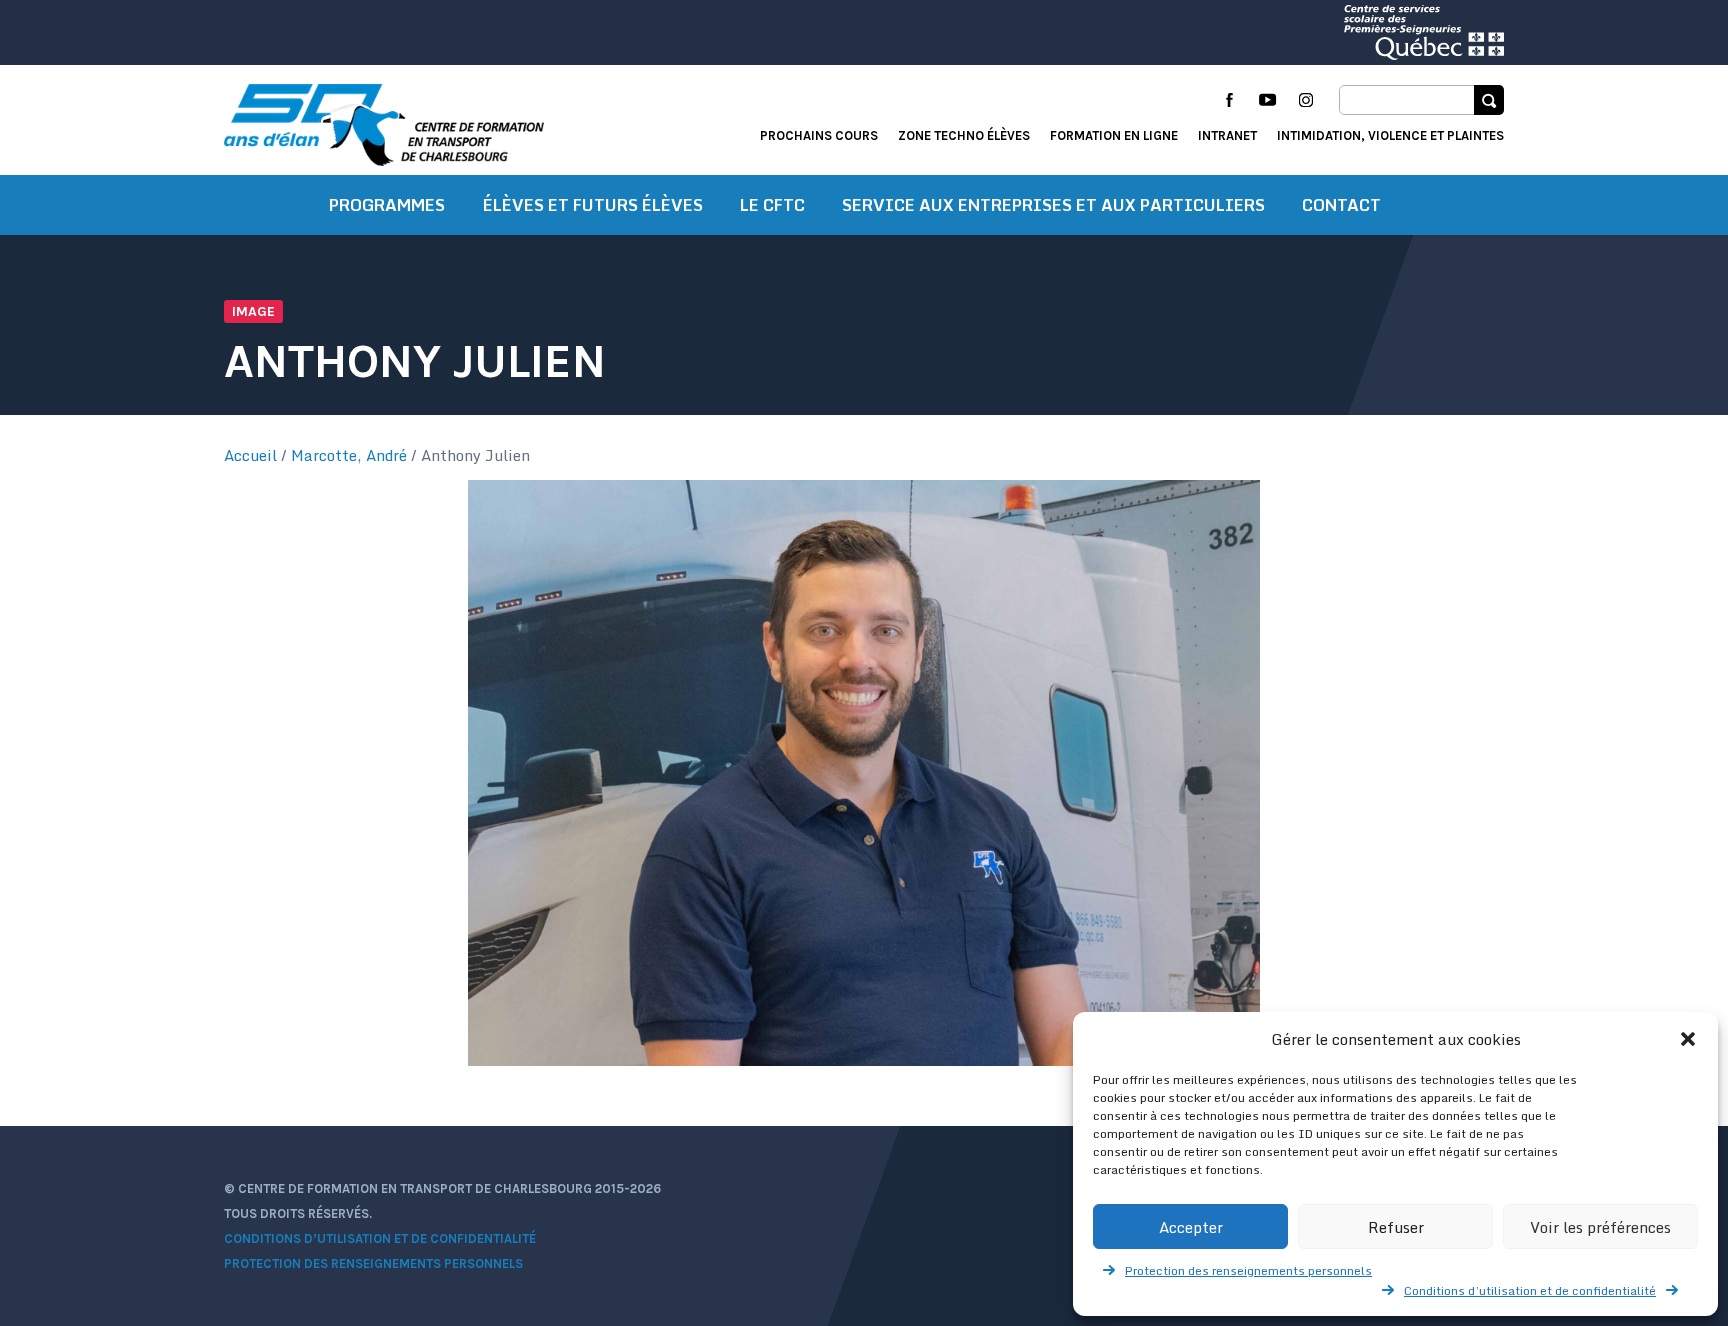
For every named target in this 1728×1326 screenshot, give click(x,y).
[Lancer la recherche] (1489, 100)
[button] (1688, 1039)
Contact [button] (1341, 205)
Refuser (1396, 1227)
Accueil (250, 455)
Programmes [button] (387, 205)
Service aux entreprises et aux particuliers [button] (1053, 205)
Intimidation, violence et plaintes (1390, 135)
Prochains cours (819, 135)
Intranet (1227, 135)
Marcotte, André (349, 455)
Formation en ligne (1114, 135)
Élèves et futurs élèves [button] (593, 205)
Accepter (1191, 1227)
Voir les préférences (1600, 1227)
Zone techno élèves (964, 135)
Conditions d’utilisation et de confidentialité (1530, 1290)
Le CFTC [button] (772, 205)
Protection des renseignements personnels (1248, 1270)
